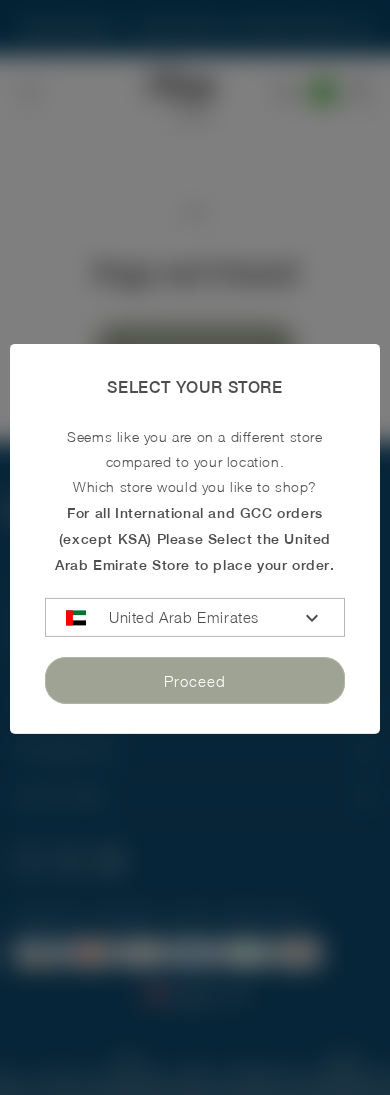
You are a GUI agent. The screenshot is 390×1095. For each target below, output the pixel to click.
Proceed (195, 680)
